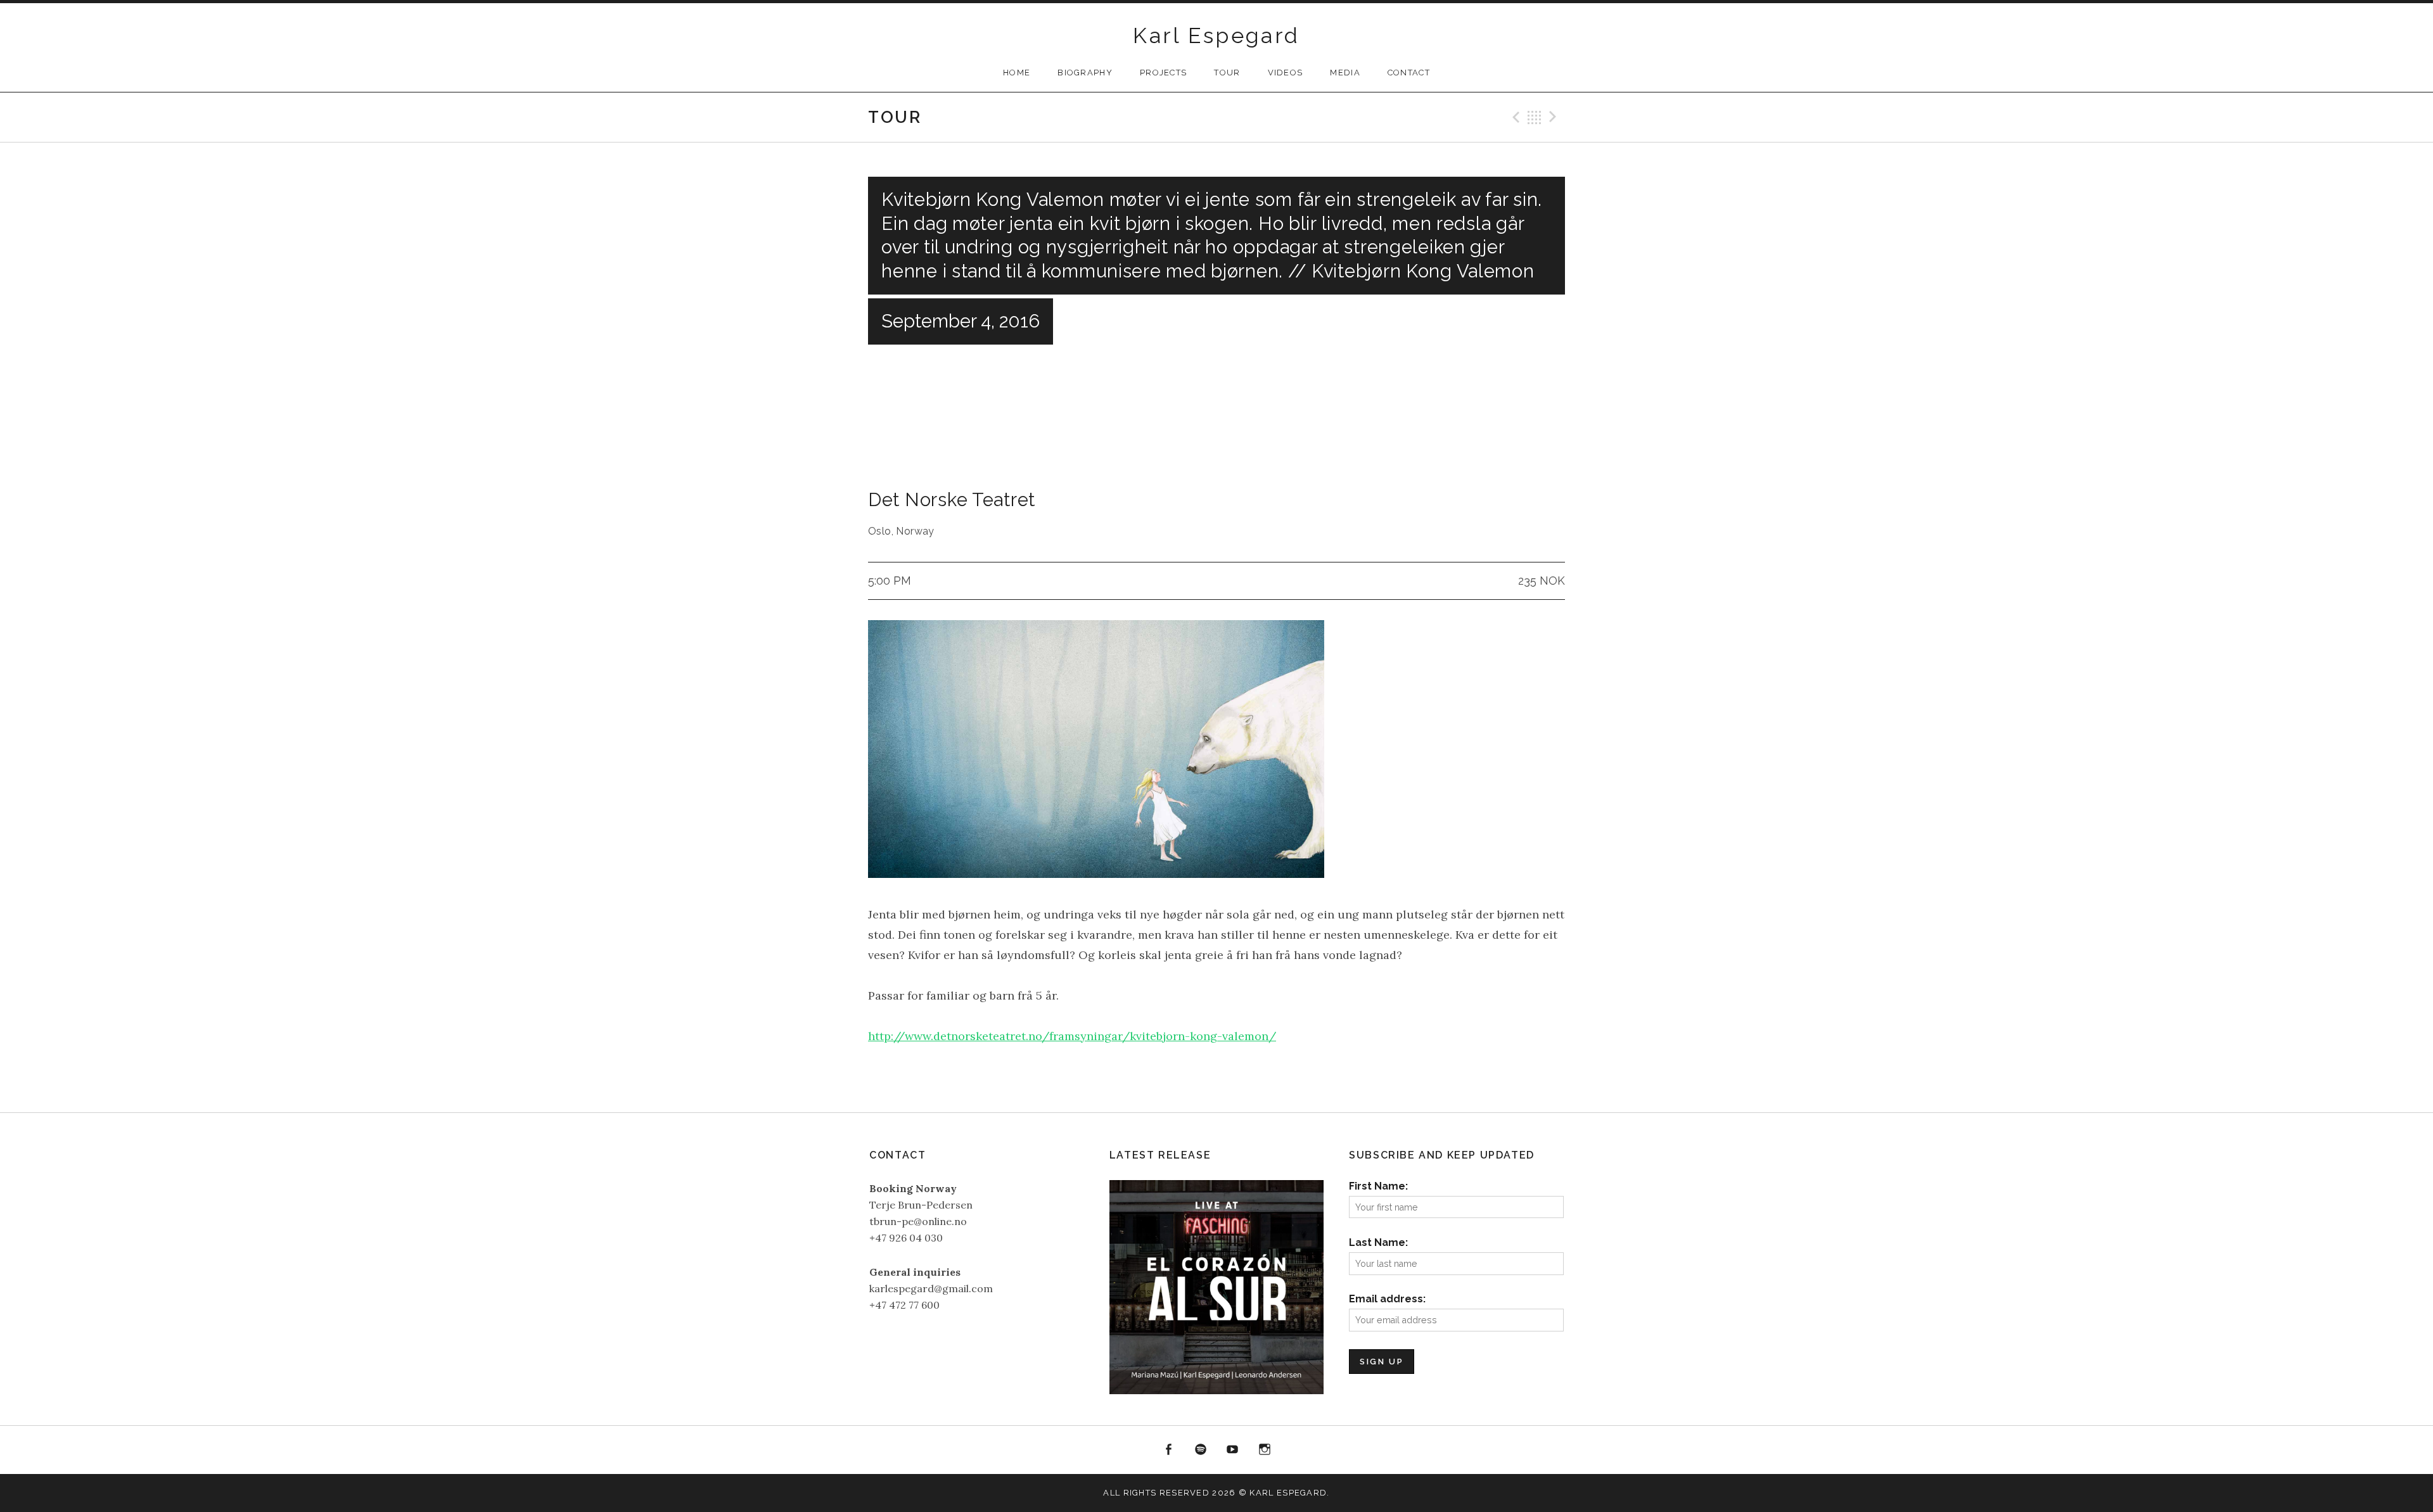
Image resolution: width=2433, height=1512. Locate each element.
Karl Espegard (1216, 35)
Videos (1286, 73)
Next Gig (1555, 117)
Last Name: (1378, 1242)
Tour (1227, 73)
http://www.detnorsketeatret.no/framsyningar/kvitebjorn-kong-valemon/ (1072, 1036)
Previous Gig (1514, 117)
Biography (1085, 73)
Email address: (1387, 1299)
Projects (1163, 73)
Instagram (1265, 1450)
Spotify (1201, 1450)
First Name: (1378, 1186)
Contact (1409, 73)
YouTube (1233, 1450)
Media (1345, 73)
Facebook (1168, 1450)
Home (1017, 73)
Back (1535, 117)
